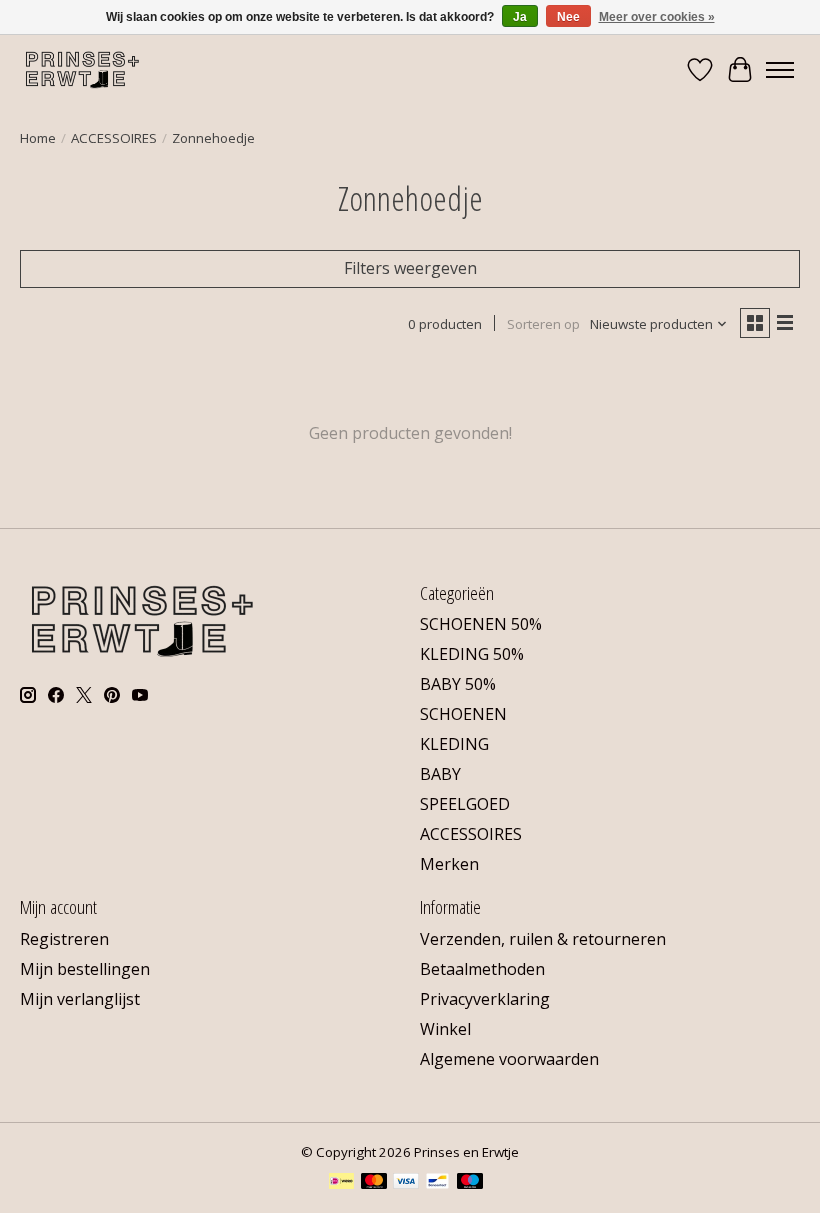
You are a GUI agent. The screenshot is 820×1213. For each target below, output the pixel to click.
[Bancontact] (437, 1183)
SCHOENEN (463, 714)
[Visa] (406, 1183)
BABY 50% (458, 684)
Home (38, 138)
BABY (440, 774)
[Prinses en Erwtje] (82, 69)
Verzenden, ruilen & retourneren (543, 939)
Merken (449, 864)
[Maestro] (470, 1183)
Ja (520, 17)
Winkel (445, 1029)
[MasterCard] (374, 1183)
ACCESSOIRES (114, 138)
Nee (568, 17)
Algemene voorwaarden (509, 1059)
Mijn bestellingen (85, 969)
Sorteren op (543, 324)
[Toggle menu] (780, 70)
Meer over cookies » (657, 17)
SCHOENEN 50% (481, 624)
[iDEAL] (341, 1183)
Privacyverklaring (485, 999)
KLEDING (454, 744)
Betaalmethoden (482, 969)
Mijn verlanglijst (80, 999)
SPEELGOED (465, 804)
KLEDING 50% (472, 654)
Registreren (64, 939)
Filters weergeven (410, 268)
